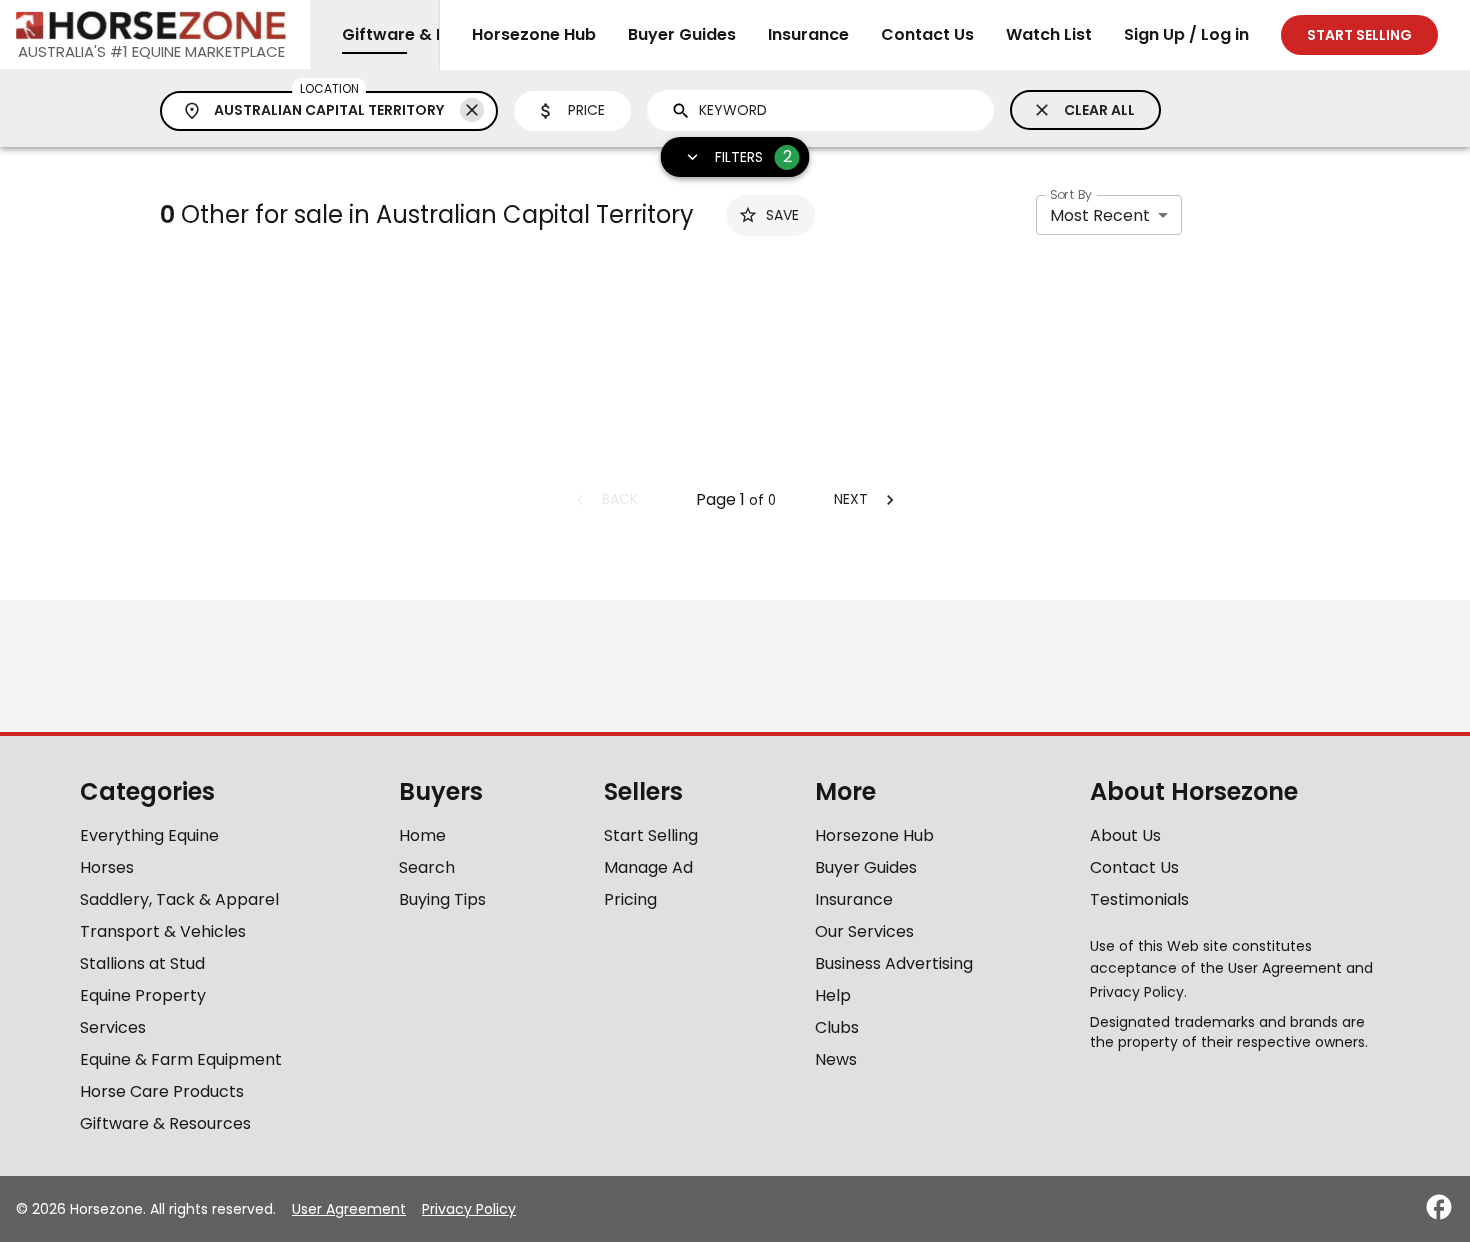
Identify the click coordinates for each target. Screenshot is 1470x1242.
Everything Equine (149, 835)
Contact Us (927, 34)
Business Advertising (894, 963)
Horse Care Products (162, 1091)
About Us (1125, 835)
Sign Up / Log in (1186, 34)
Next (851, 499)
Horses (107, 867)
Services (113, 1027)
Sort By (1071, 194)
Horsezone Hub (534, 34)
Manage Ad (648, 867)
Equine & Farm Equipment (181, 1059)
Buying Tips (442, 899)
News (836, 1059)
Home (422, 835)
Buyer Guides (682, 34)
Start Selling (651, 835)
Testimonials (1139, 899)
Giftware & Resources (165, 1123)
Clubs (837, 1027)
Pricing (630, 899)
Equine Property (143, 995)
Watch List (1049, 34)
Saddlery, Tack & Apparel (179, 899)
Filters (753, 156)
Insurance (808, 34)
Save (782, 215)
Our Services (864, 931)
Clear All (1099, 110)
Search (427, 867)
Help (833, 995)
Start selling (1359, 35)
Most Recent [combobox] (1100, 215)
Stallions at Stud (142, 963)
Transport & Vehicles (163, 931)
